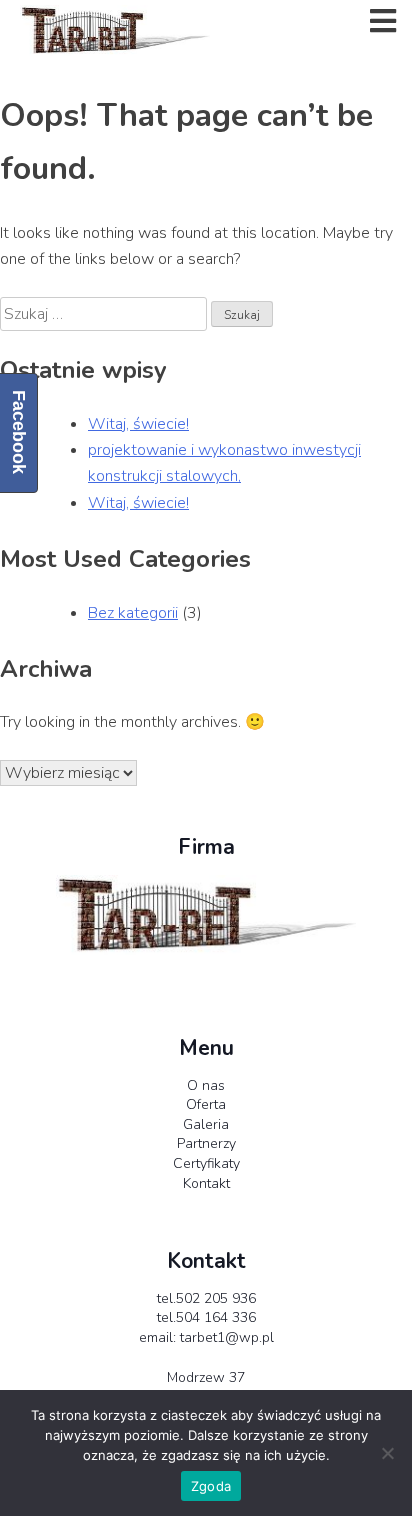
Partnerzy (206, 1143)
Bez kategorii (133, 613)
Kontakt (206, 1183)
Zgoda (211, 1486)
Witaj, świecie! (138, 424)
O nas (206, 1085)
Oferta (206, 1104)
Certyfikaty (206, 1163)
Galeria (206, 1124)
